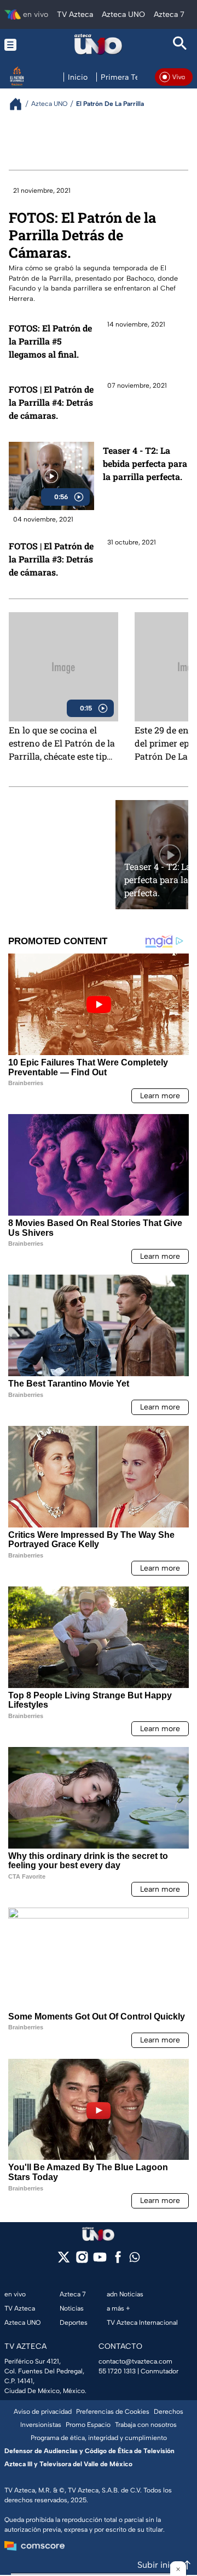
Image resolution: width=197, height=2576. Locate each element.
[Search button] (180, 45)
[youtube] (100, 2261)
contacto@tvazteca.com (135, 2361)
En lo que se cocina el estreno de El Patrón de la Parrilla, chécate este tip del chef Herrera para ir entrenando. (62, 743)
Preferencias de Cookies (113, 2412)
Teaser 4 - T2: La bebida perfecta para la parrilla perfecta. (145, 463)
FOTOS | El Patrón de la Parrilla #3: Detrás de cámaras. (51, 559)
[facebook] (118, 2261)
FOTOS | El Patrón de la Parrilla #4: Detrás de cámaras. (51, 402)
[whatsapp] (135, 2260)
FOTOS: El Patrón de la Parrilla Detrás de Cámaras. (82, 235)
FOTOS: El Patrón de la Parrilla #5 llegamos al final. (50, 341)
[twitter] (64, 2261)
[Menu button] (17, 45)
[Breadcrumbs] (20, 104)
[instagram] (82, 2261)
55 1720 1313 (117, 2371)
